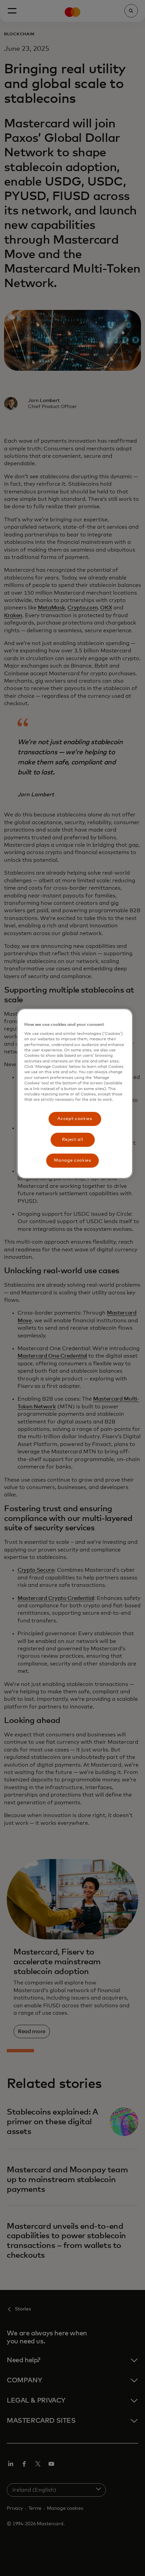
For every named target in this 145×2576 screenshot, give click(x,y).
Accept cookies (75, 1119)
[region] (75, 1094)
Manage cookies (72, 1160)
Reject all (73, 1140)
